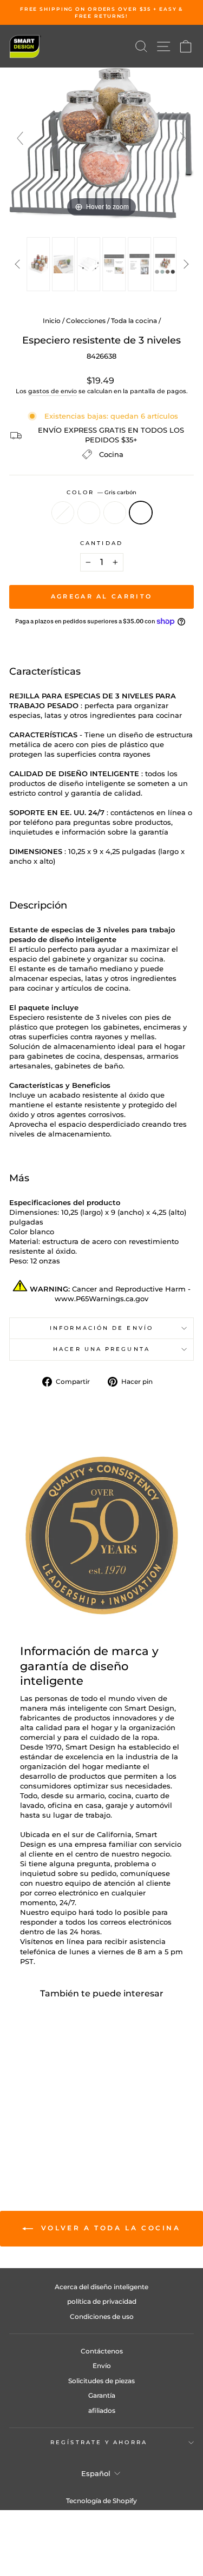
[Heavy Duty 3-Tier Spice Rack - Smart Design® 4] (114, 264)
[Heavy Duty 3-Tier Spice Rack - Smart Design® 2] (64, 264)
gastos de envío (53, 391)
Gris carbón (141, 513)
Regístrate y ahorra (99, 2442)
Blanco (63, 513)
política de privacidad (102, 2301)
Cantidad (101, 543)
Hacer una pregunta (101, 1349)
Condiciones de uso (102, 2316)
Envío (102, 2366)
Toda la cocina (134, 321)
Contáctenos (102, 2351)
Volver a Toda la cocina (109, 2228)
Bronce (89, 513)
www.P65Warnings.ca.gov (101, 1299)
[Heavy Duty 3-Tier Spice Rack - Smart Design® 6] (165, 264)
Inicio (52, 321)
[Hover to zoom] (101, 143)
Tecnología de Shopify (101, 2501)
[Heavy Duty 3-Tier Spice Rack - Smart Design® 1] (38, 264)
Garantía (102, 2395)
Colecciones (86, 321)
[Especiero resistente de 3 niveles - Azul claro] (51, 2133)
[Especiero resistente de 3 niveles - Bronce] (38, 2133)
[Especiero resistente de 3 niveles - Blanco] (26, 2133)
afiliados (102, 2410)
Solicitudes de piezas (101, 2381)
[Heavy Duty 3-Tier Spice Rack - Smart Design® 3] (89, 264)
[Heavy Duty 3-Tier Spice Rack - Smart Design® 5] (139, 264)
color (102, 492)
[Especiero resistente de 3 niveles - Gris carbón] (63, 2133)
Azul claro (115, 513)
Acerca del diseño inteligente (101, 2287)
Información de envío (101, 1328)
